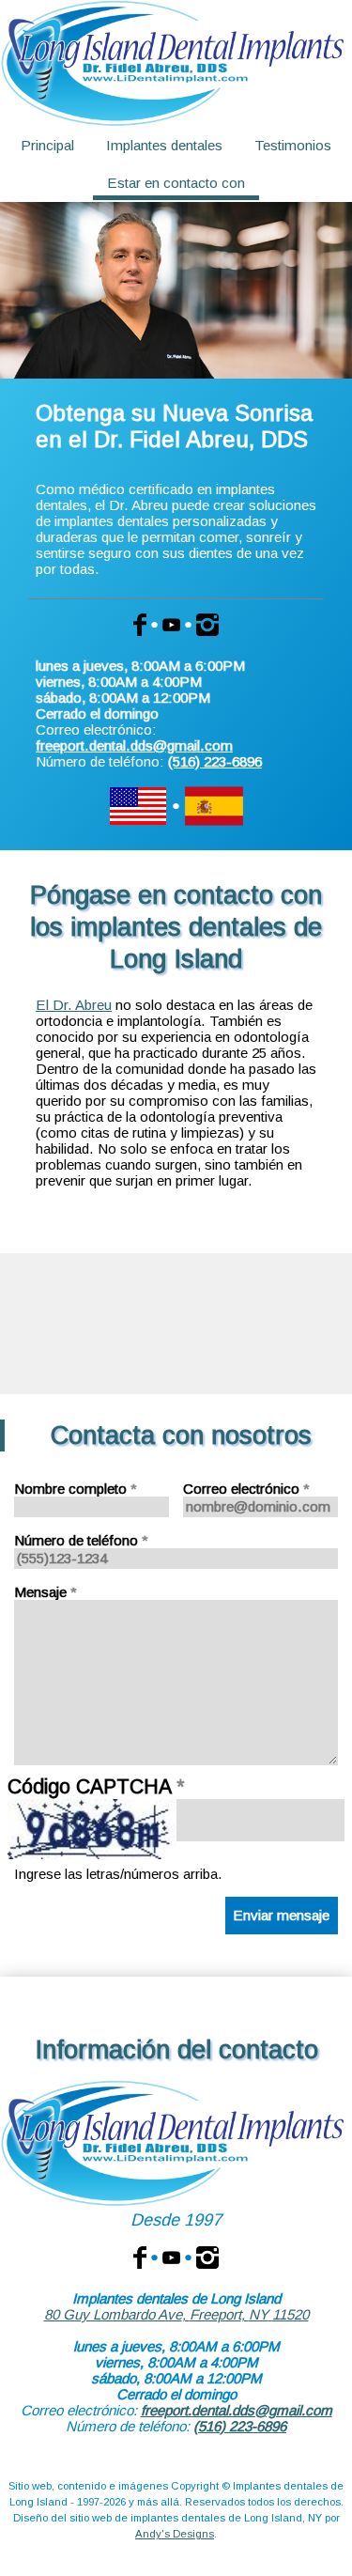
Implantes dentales (164, 145)
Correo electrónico (246, 1489)
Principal (47, 145)
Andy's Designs (175, 2534)
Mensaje (46, 1592)
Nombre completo (76, 1489)
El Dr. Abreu (74, 1005)
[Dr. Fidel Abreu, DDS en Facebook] (140, 2256)
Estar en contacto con (176, 183)
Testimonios (293, 145)
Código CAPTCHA (96, 1787)
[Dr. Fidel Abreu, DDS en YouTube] (171, 2256)
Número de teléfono (81, 1540)
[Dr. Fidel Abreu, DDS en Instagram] (207, 2256)
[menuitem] (46, 146)
